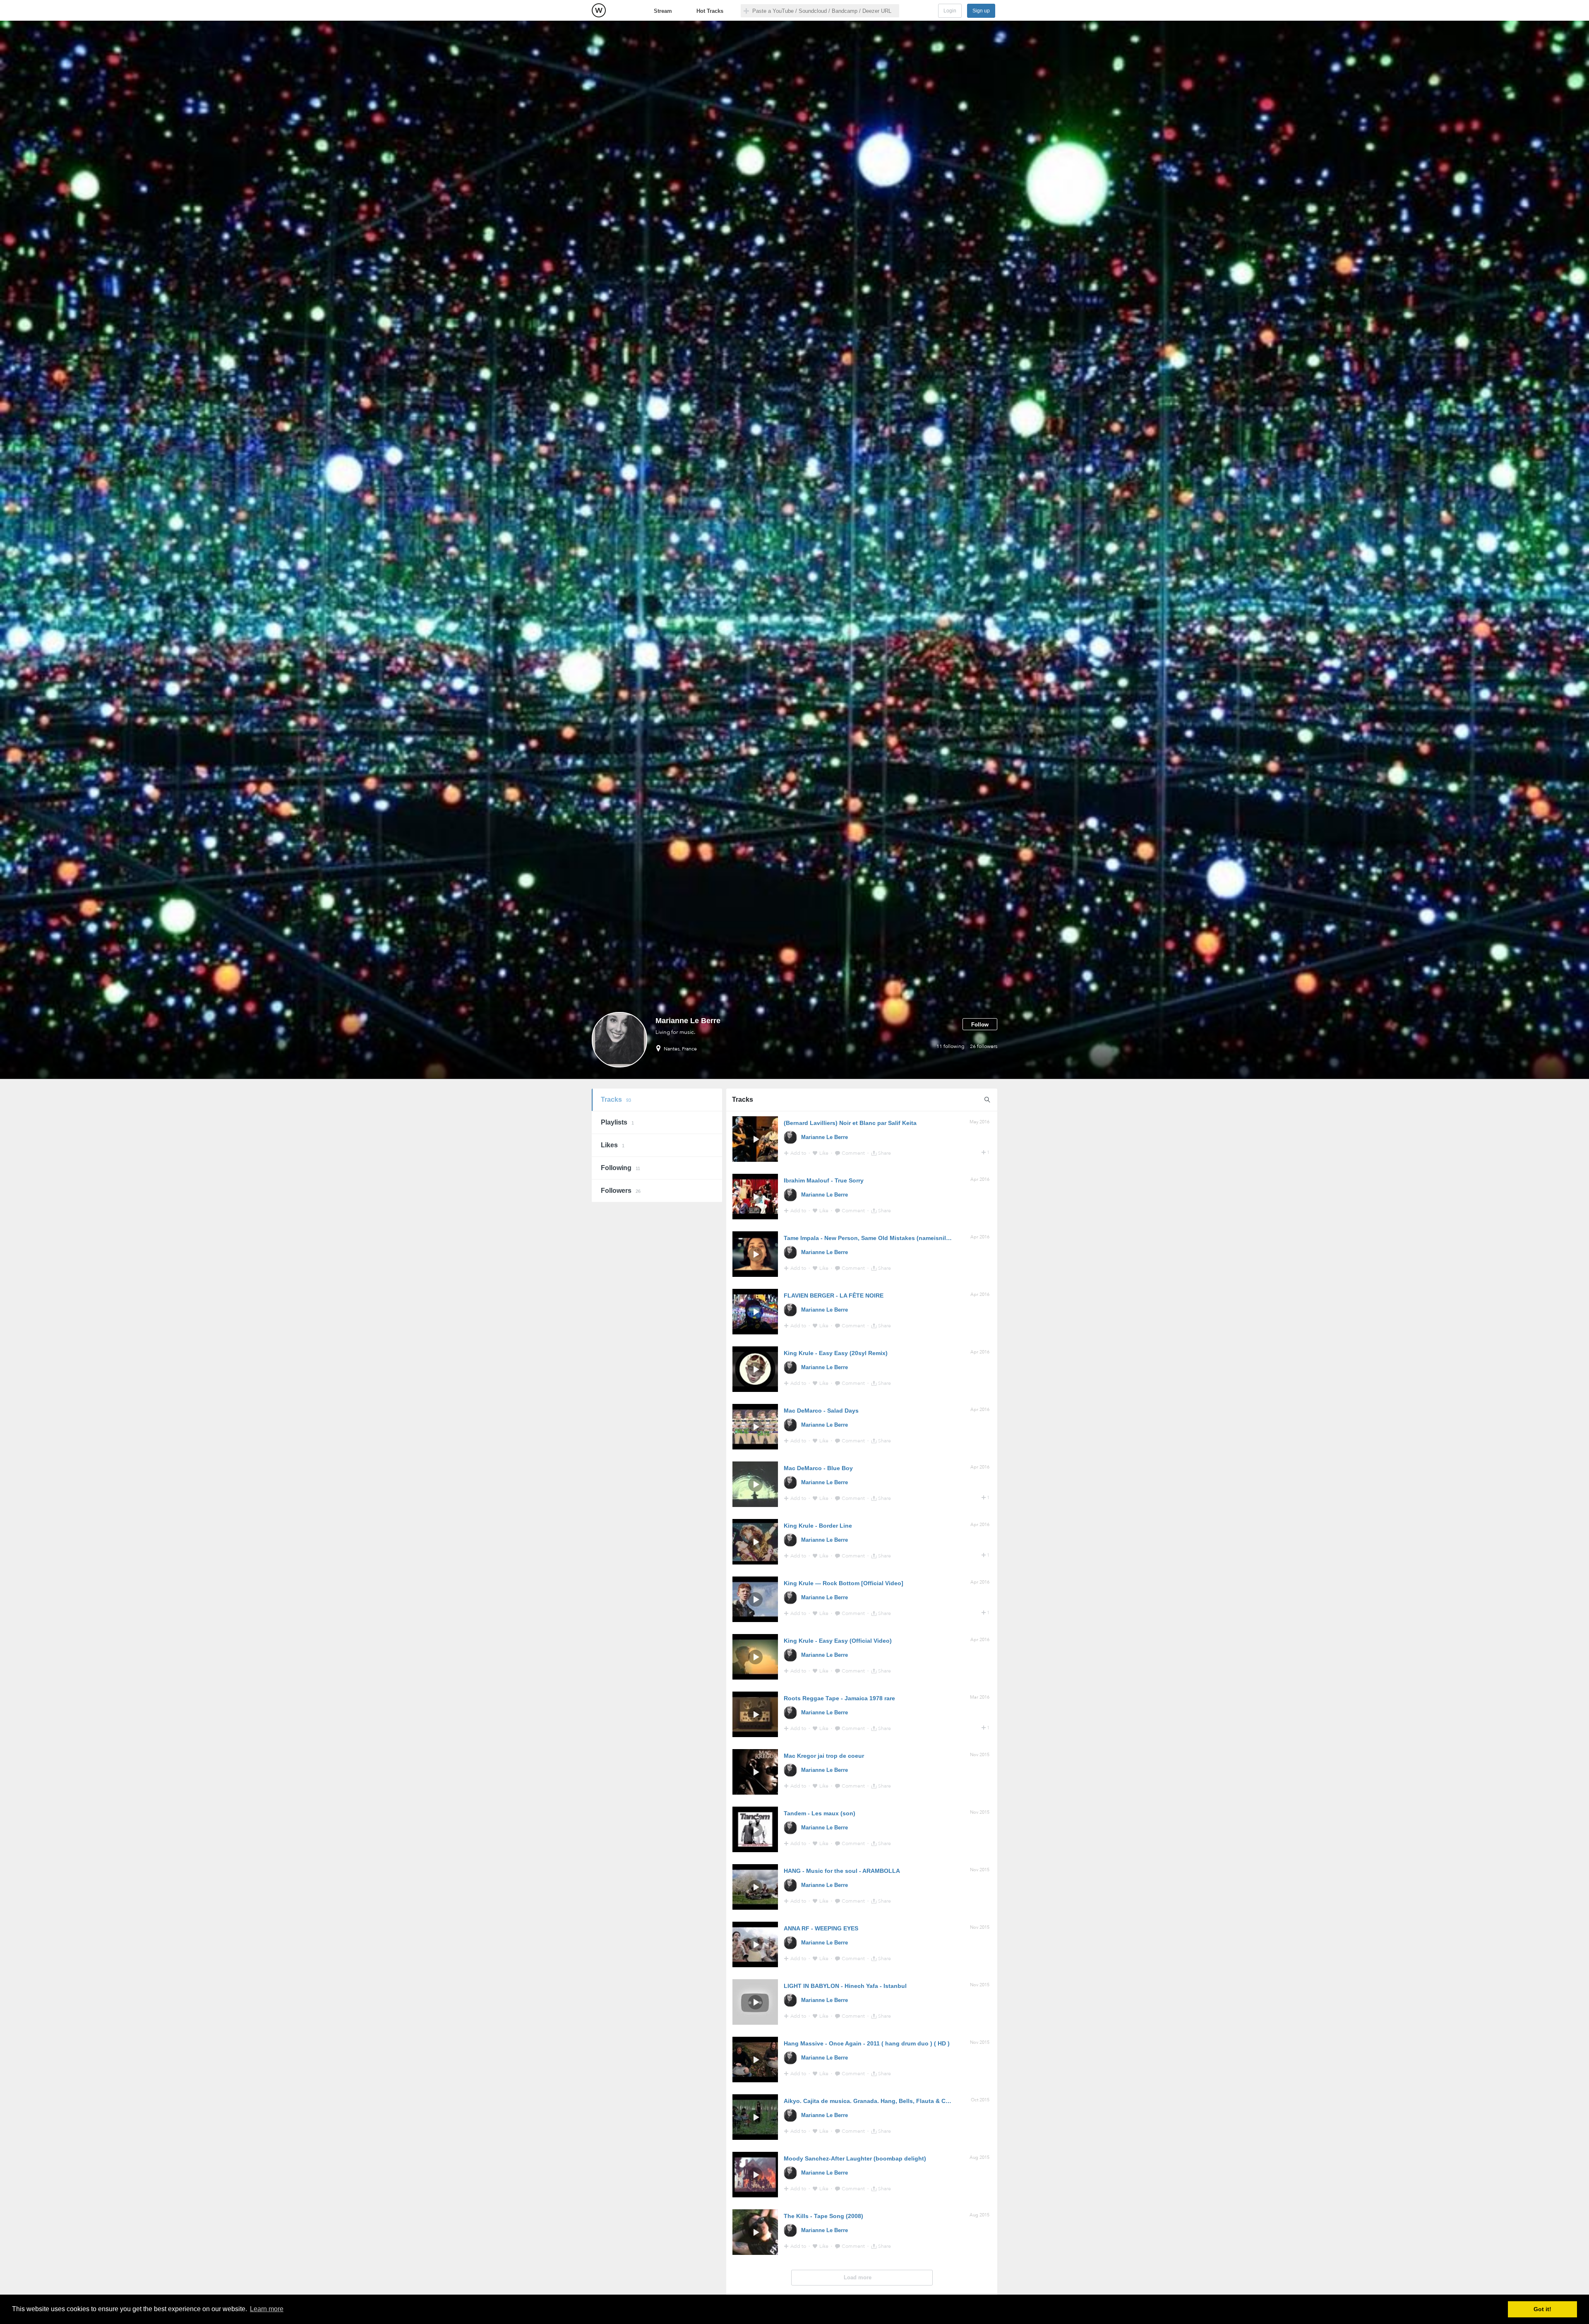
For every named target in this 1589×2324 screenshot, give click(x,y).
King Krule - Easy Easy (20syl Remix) (836, 1353)
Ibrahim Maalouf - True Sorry (824, 1180)
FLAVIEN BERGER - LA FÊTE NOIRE (834, 1295)
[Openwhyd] (599, 10)
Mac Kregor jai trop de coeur (824, 1756)
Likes (613, 1145)
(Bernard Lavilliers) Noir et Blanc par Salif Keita (850, 1123)
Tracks (616, 1100)
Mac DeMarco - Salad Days (821, 1411)
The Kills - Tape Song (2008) (823, 2216)
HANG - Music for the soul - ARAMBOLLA (842, 1871)
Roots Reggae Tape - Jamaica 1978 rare (839, 1698)
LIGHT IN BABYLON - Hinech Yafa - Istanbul (845, 1986)
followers (984, 1046)
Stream (663, 11)
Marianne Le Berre (825, 1137)
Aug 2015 (979, 2157)
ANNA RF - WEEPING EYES (821, 1928)
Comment (854, 1153)
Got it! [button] (1542, 2309)
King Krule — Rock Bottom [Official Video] (844, 1583)
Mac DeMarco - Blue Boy (818, 1468)
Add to (799, 1153)
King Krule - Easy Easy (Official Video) (838, 1641)
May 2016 (979, 1122)
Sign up (981, 11)
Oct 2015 (980, 2100)
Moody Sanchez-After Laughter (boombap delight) (855, 2158)
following (951, 1046)
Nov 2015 (980, 1755)
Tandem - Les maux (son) (820, 1813)
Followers (621, 1191)
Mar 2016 (980, 1697)
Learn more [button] (267, 2309)
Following (620, 1168)
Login (950, 11)
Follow (980, 1025)
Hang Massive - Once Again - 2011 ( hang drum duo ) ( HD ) (867, 2043)
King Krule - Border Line (818, 1526)
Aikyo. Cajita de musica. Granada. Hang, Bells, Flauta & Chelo (871, 2101)
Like (825, 1153)
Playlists (617, 1122)
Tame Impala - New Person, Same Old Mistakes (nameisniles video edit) (884, 1238)
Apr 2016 (980, 1179)
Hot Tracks (710, 11)
